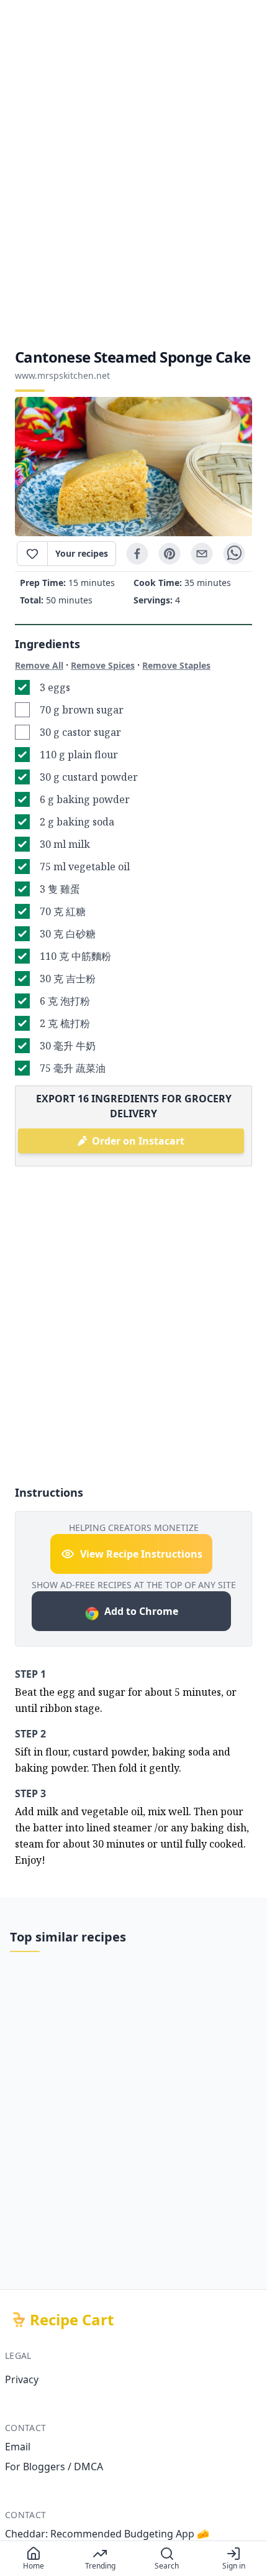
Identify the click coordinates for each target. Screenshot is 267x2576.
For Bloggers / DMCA (54, 2467)
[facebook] (137, 554)
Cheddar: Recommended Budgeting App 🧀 (107, 2534)
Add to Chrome (141, 1611)
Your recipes (82, 553)
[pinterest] (170, 554)
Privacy (22, 2379)
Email (18, 2447)
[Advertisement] (133, 174)
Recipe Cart (72, 2320)
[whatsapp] (234, 554)
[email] (202, 554)
